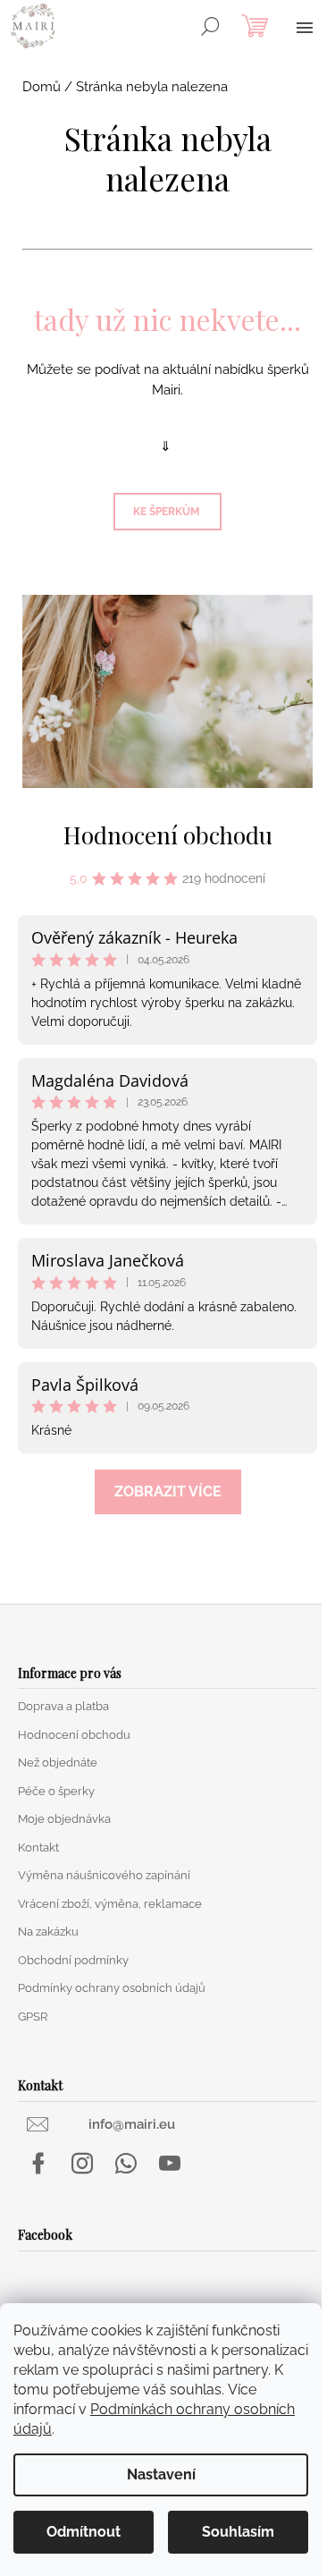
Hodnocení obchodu (168, 835)
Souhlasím (238, 2532)
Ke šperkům (167, 512)
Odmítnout (84, 2532)
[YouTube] (170, 2164)
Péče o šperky (56, 1791)
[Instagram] (82, 2164)
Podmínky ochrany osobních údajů (112, 1988)
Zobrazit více (168, 1491)
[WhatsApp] (126, 2164)
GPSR (33, 2017)
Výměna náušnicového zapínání (104, 1875)
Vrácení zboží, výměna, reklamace (110, 1904)
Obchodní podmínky (73, 1960)
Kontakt (38, 1847)
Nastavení (161, 2474)
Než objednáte (58, 1763)
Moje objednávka (64, 1819)
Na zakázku (48, 1932)
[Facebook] (38, 2164)
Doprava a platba (63, 1706)
